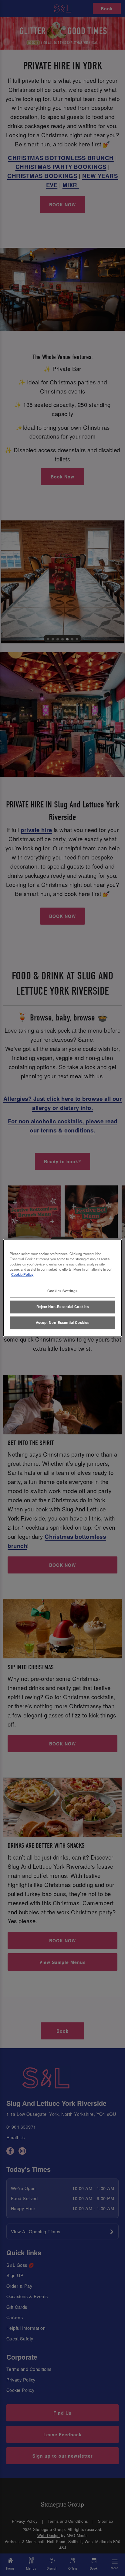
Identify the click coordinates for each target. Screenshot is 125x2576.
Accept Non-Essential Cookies (63, 1323)
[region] (62, 1288)
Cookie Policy (22, 1275)
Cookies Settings (62, 1291)
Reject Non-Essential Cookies (63, 1307)
